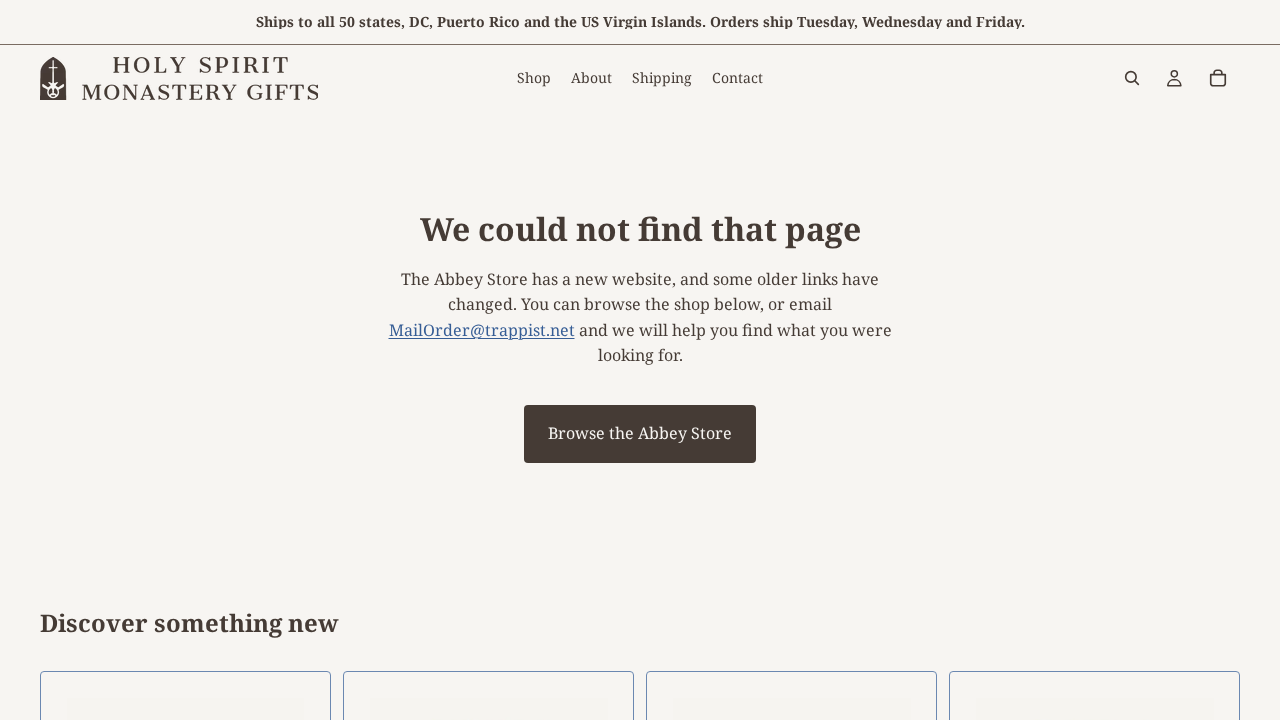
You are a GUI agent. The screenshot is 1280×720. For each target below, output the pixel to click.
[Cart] (1218, 78)
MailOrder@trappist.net (482, 330)
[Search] (1132, 78)
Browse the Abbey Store (640, 433)
